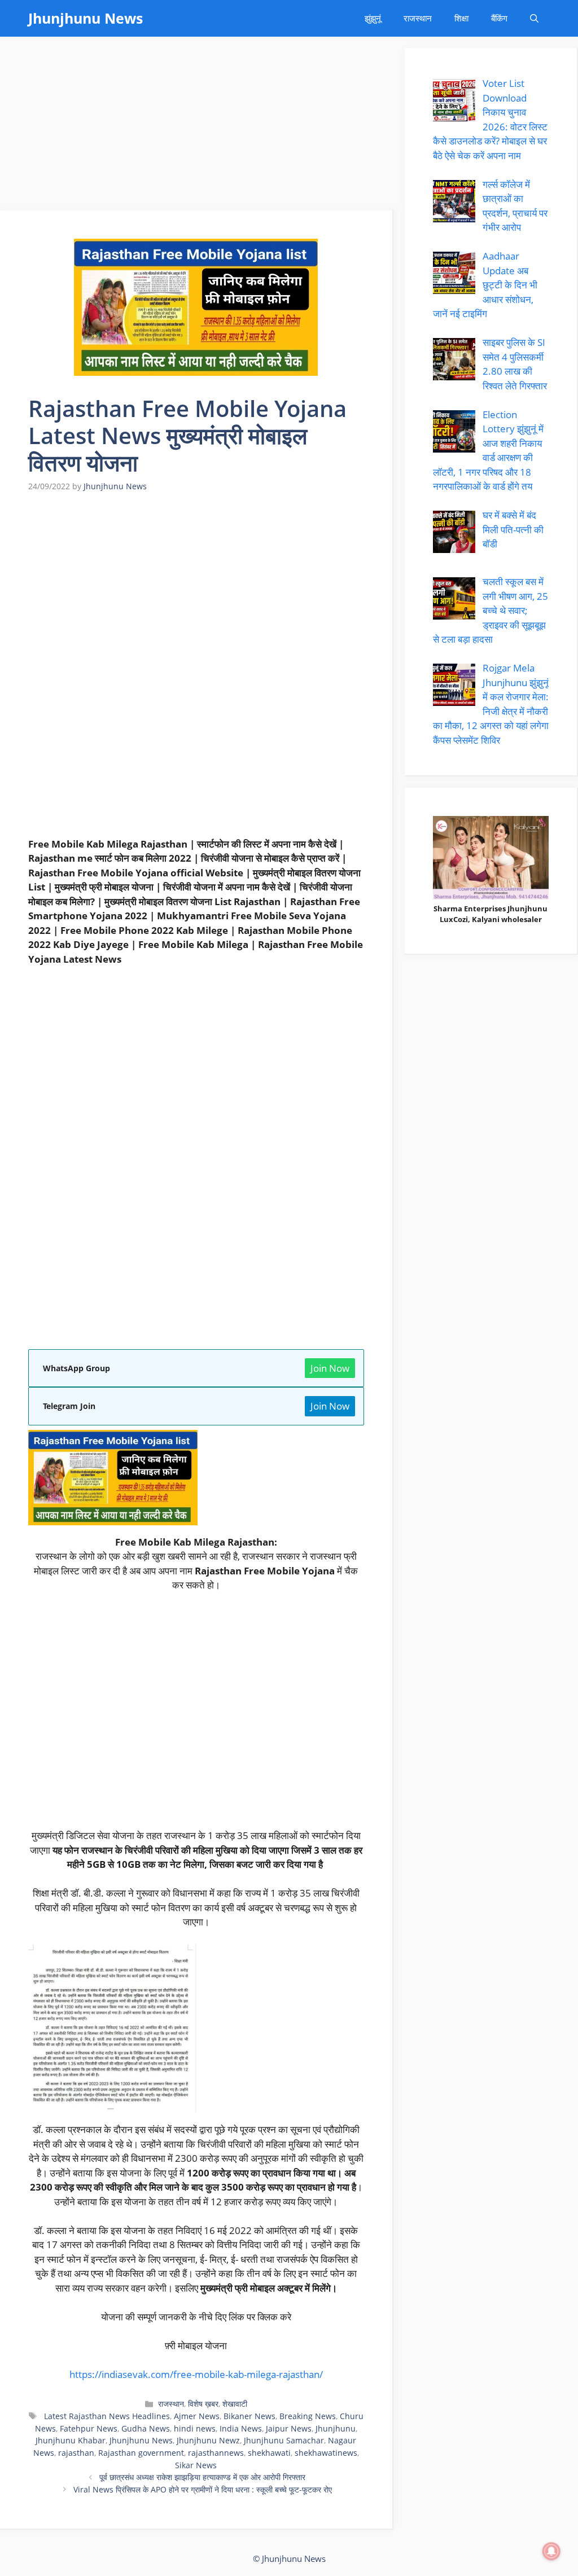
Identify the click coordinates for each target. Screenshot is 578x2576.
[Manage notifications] (551, 2551)
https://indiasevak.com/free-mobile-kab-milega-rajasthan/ (196, 2374)
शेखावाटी (235, 2404)
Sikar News (196, 2465)
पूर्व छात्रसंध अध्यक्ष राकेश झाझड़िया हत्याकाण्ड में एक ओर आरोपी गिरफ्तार (202, 2477)
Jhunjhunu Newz (208, 2440)
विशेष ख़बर (203, 2404)
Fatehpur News (89, 2428)
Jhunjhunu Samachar (284, 2440)
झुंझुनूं (373, 18)
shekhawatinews (326, 2453)
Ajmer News (197, 2416)
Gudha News (146, 2428)
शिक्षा (461, 18)
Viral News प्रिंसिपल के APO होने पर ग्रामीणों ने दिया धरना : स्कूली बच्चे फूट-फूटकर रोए (203, 2489)
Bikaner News (249, 2416)
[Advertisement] (197, 127)
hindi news (195, 2428)
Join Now (330, 1368)
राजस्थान (418, 18)
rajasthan (76, 2453)
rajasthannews (216, 2453)
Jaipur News (289, 2428)
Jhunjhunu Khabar (71, 2440)
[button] (534, 18)
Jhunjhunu (336, 2428)
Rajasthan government (141, 2453)
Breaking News (308, 2416)
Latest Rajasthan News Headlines (106, 2416)
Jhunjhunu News (86, 18)
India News (241, 2428)
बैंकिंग (499, 18)
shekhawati (269, 2453)
